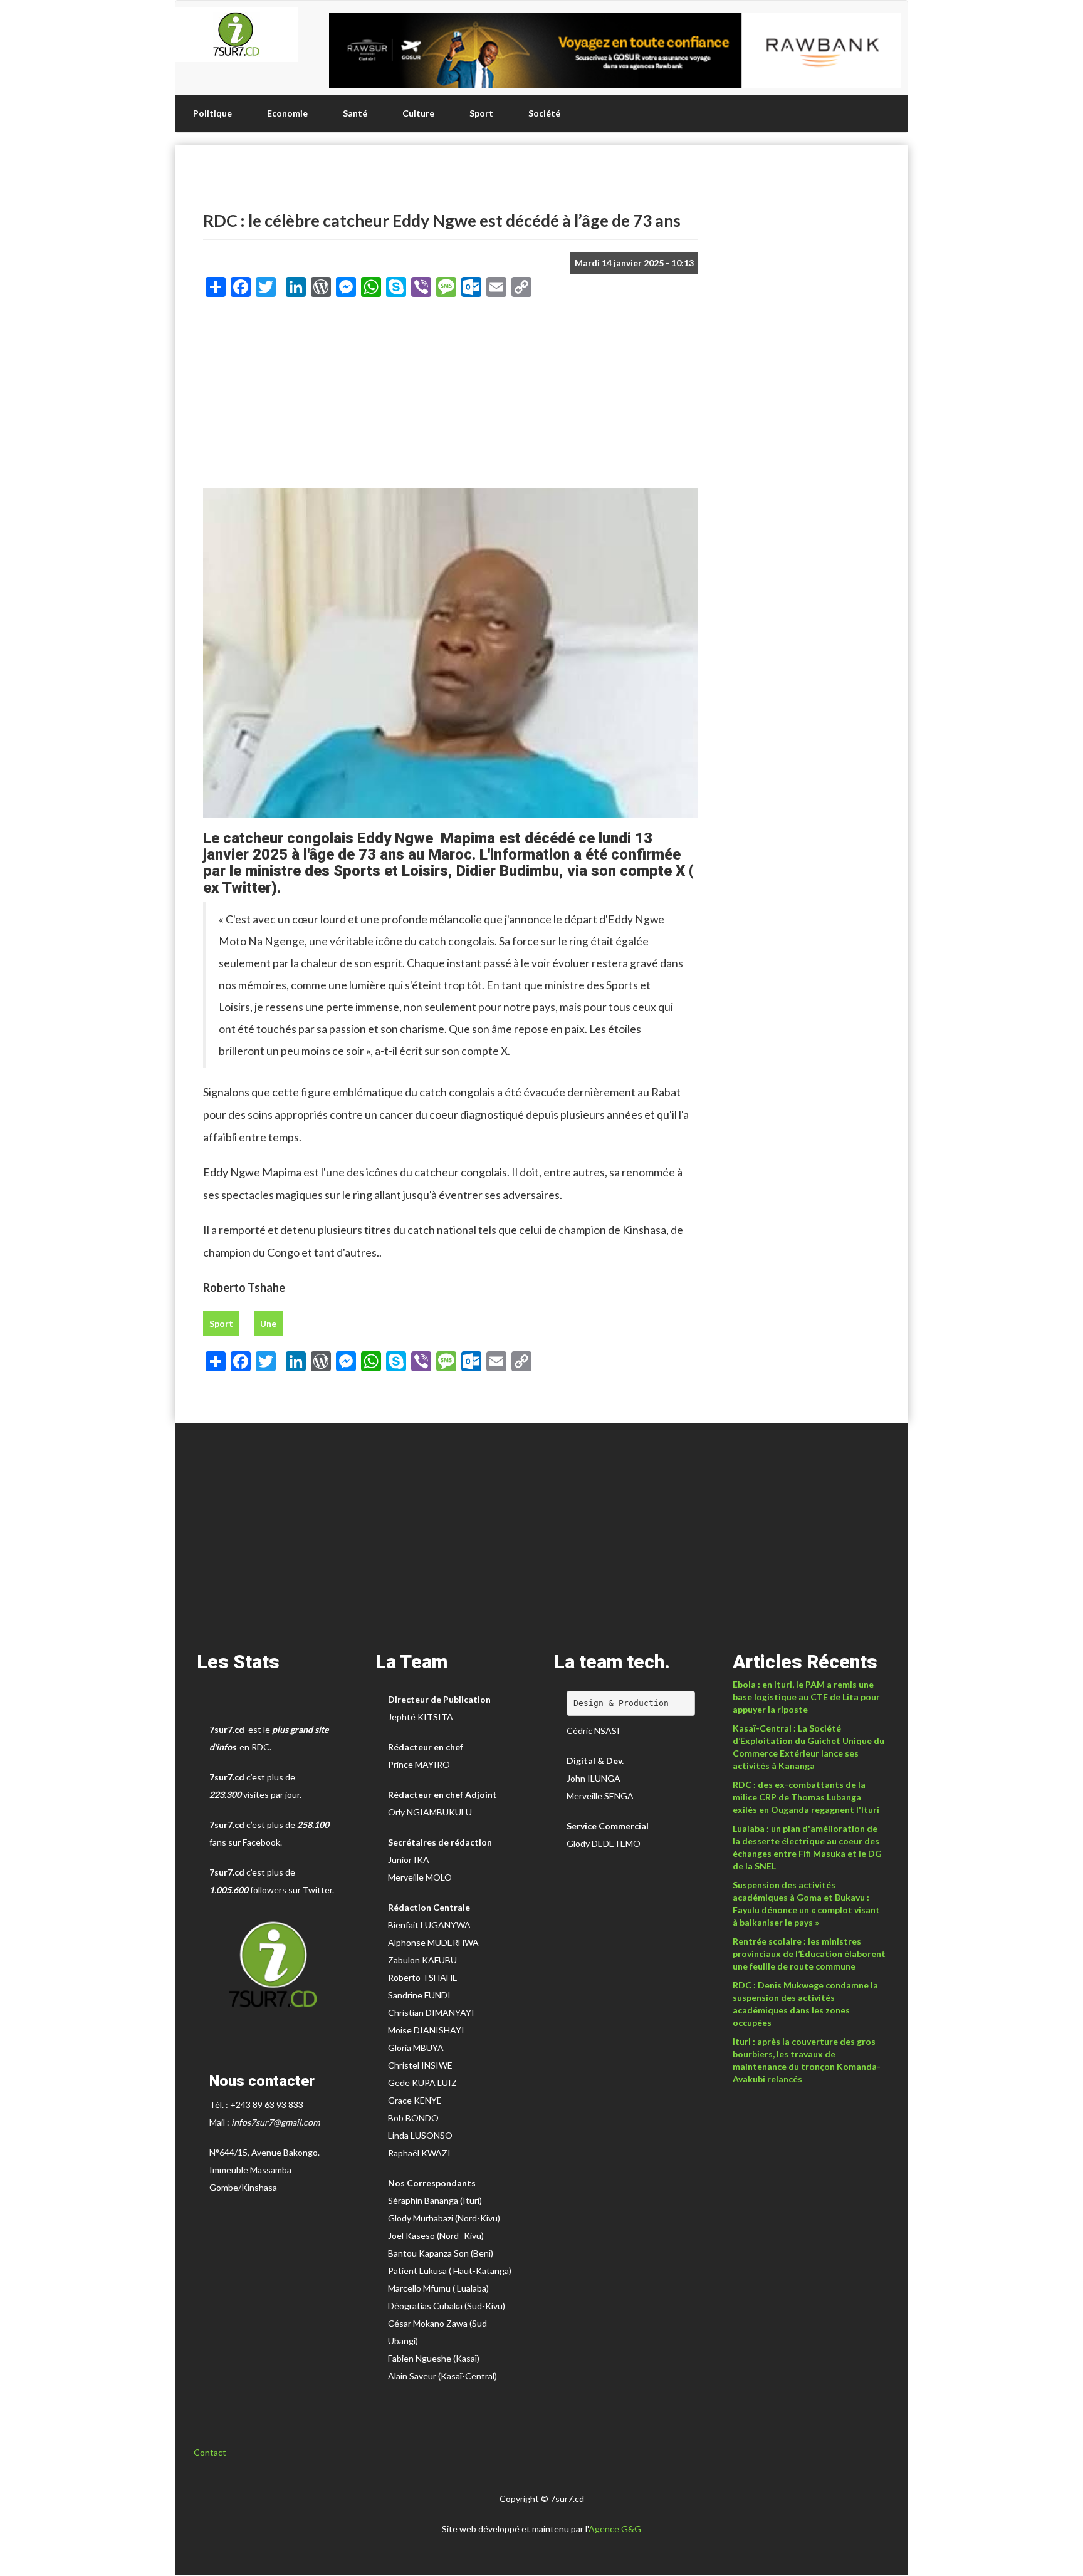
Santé (355, 113)
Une (268, 1323)
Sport (481, 113)
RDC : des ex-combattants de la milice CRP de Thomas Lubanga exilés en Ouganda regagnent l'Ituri (806, 1797)
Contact (210, 2452)
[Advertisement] (451, 397)
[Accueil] (237, 34)
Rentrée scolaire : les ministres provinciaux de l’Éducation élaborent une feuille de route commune (809, 1954)
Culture (418, 113)
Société (544, 113)
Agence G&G (615, 2529)
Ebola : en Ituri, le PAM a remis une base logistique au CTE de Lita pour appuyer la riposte (806, 1697)
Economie (287, 113)
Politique (212, 113)
